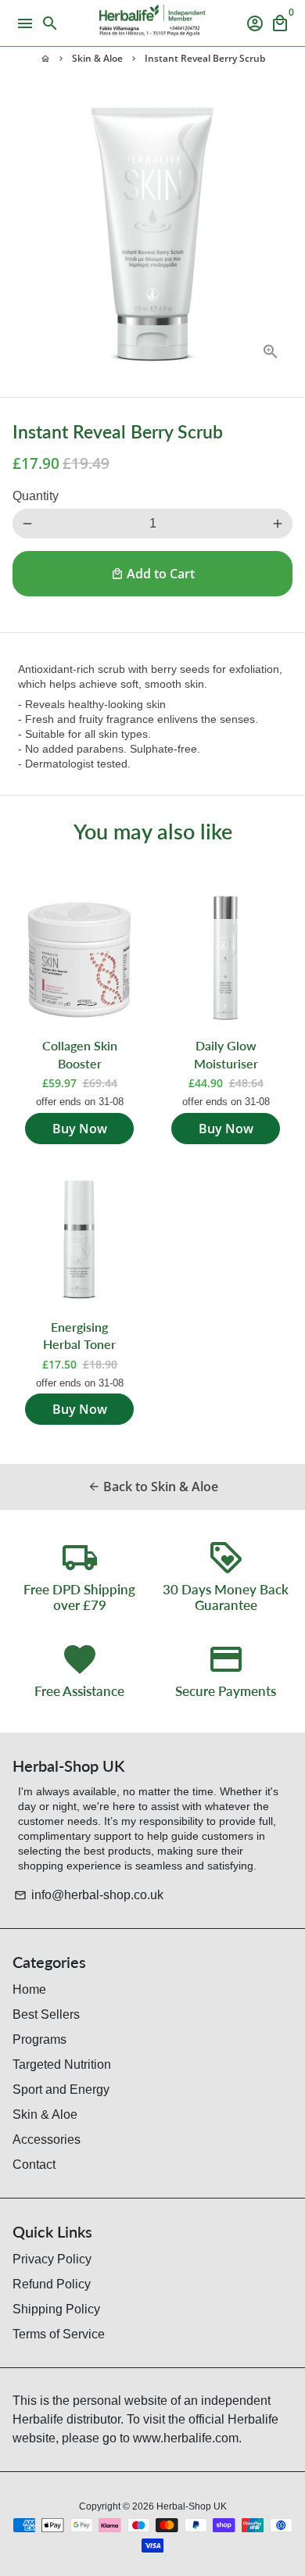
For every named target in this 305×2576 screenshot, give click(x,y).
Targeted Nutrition (62, 2064)
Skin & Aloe (97, 58)
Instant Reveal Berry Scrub (205, 58)
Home (29, 1989)
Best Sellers (46, 2014)
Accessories (47, 2140)
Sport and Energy (61, 2089)
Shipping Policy (56, 2309)
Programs (39, 2039)
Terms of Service (59, 2334)
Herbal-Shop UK (192, 2506)
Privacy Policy (52, 2259)
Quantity (36, 496)
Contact (34, 2165)
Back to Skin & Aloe (153, 1487)
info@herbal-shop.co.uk (89, 1895)
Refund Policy (52, 2284)
